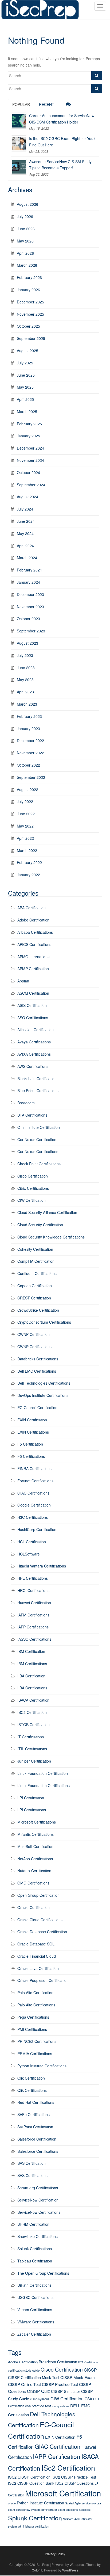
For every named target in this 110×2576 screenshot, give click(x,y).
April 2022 (25, 838)
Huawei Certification (34, 1603)
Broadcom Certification (58, 2362)
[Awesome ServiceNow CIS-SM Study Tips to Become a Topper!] (19, 167)
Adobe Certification (33, 920)
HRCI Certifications (33, 1590)
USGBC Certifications (35, 2297)
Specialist (85, 2510)
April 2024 (25, 546)
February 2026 (29, 277)
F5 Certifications (31, 1456)
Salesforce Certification (37, 2139)
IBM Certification (31, 1651)
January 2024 (28, 582)
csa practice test (38, 2406)
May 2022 (25, 826)
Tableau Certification (35, 2261)
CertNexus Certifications (38, 1151)
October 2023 (28, 619)
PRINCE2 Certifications (37, 2041)
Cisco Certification (33, 1176)
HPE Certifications (33, 1578)
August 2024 (27, 497)
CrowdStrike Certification (38, 1310)
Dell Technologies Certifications (44, 1383)
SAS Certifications (32, 2175)
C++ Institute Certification (39, 1127)
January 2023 (28, 729)
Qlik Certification (31, 2078)
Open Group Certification (38, 1895)
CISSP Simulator (66, 2391)
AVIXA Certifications (34, 1054)
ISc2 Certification (68, 2468)
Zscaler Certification (34, 2334)
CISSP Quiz (38, 2391)
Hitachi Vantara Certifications (42, 1566)
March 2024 (27, 558)
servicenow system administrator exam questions (47, 2510)
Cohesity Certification (35, 1249)
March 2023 (27, 704)
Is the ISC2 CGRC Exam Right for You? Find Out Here (62, 142)
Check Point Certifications (39, 1164)
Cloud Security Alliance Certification (47, 1212)
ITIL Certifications (32, 1749)
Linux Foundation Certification (43, 1773)
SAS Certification (32, 2163)
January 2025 (28, 436)
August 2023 (27, 643)
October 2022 (28, 765)
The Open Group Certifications (43, 2273)
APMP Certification (33, 969)
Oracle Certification (34, 1907)
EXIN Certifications (33, 1432)
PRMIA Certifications (35, 2054)
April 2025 (25, 399)
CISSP (90, 2370)
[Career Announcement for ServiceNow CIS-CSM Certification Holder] (19, 121)
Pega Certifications (33, 2017)
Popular (21, 104)
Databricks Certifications (38, 1359)
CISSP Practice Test (60, 2384)
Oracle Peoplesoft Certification (43, 1980)
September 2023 (31, 631)
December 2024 (30, 448)
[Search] (97, 76)
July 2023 (25, 655)
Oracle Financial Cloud (37, 1956)
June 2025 (26, 375)
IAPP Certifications (33, 1627)
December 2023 (30, 594)
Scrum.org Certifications (38, 2188)
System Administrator (78, 2519)
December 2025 (30, 302)
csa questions (61, 2406)
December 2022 (30, 740)
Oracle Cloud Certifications (40, 1920)
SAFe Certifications (34, 2114)
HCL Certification (32, 1542)
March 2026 (27, 265)
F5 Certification (30, 1444)
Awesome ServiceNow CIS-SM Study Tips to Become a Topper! (60, 165)
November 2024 (30, 460)
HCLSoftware (29, 1554)
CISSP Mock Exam (78, 2377)
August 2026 (27, 204)
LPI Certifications (32, 1810)
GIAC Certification (58, 2446)
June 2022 (26, 814)
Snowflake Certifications (38, 2236)
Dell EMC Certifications (37, 1371)
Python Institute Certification (40, 2503)
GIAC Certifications (33, 1493)
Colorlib (38, 2570)
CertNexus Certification (37, 1139)
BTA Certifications (32, 1115)
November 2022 (30, 753)
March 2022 (27, 850)
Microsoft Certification (63, 2493)
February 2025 (29, 424)
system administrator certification (29, 2526)
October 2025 (28, 326)
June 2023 (26, 668)
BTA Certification (89, 2362)
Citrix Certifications (33, 1188)
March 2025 (27, 411)
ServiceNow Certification (38, 2200)
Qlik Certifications (32, 2090)
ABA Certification (32, 908)
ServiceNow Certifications (39, 2212)
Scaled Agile (73, 2503)
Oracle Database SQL (36, 1944)
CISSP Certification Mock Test (34, 2377)
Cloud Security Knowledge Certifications (51, 1237)
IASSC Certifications (34, 1639)
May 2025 (25, 387)
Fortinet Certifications (35, 1481)
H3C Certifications (33, 1517)
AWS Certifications (33, 1066)
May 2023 (25, 680)
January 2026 (28, 290)
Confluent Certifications (37, 1273)
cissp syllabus (40, 2399)
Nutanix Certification (34, 1871)
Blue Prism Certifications (38, 1091)
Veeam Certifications (35, 2310)
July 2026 (25, 216)
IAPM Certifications (33, 1615)
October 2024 (28, 472)
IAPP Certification (57, 2456)
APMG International (34, 957)
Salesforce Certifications (38, 2151)
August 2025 (27, 351)
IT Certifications (31, 1737)
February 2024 (29, 570)
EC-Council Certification (37, 1408)
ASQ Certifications (33, 1018)
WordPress (70, 2570)
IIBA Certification (31, 1676)
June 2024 (26, 521)
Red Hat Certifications (36, 2102)
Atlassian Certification (36, 1030)
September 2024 (31, 485)
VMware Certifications (36, 2322)
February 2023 (29, 716)
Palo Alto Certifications (36, 2005)
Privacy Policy (55, 2554)
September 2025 (31, 338)
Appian (23, 981)
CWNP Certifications (34, 1347)
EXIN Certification (32, 1420)
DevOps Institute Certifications (43, 1395)
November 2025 (30, 314)
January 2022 (28, 875)
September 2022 (31, 777)
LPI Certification (31, 1798)
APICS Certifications (34, 944)
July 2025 (25, 363)
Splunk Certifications (35, 2249)
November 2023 (30, 607)
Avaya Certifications (34, 1042)
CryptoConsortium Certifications (44, 1322)
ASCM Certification (33, 993)
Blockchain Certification (37, 1079)
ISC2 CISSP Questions (74, 2483)
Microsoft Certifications (37, 1822)
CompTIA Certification (36, 1261)
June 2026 (26, 229)
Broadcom (26, 1103)
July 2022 (25, 801)
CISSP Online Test (24, 2384)
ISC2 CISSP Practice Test (74, 2477)
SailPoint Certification (35, 2127)
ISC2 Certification (32, 1712)
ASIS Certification (32, 1005)
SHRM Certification (33, 2224)
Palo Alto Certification (35, 1993)
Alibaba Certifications (35, 932)
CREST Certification (34, 1298)
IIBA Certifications (32, 1688)
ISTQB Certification (34, 1725)
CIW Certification (32, 1200)
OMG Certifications (33, 1883)
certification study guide (24, 2370)
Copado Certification (35, 1286)
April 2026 (25, 253)
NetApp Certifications (35, 1859)
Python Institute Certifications (42, 2066)
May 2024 (25, 533)
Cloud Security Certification (40, 1225)
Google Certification (34, 1505)
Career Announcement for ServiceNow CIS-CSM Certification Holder (62, 119)
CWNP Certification (34, 1334)
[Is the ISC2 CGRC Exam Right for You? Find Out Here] (19, 143)
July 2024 (25, 509)
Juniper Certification (34, 1761)
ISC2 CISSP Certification (29, 2477)
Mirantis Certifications (36, 1834)
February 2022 (29, 862)
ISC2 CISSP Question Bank (31, 2483)
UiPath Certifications (34, 2285)
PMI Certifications (32, 2029)
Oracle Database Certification (42, 1932)
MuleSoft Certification (35, 1846)
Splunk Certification (35, 2518)
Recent (47, 104)
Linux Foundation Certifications (44, 1785)
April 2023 (25, 692)
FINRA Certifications (34, 1468)
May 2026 (25, 241)
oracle (12, 2503)
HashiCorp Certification (37, 1529)
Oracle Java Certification (38, 1968)
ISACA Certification (33, 1700)
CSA (88, 2399)
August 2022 (27, 789)
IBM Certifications (32, 1664)
